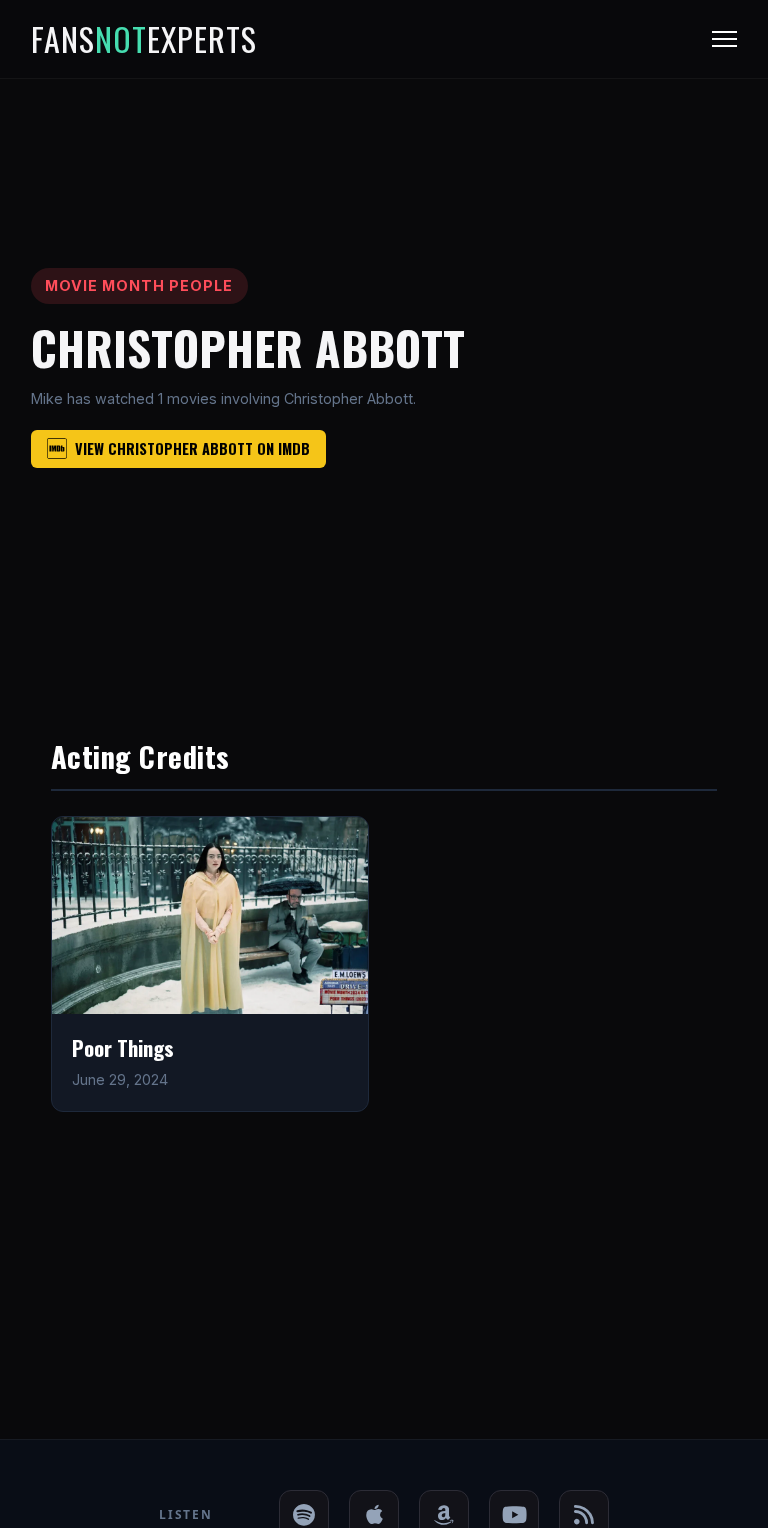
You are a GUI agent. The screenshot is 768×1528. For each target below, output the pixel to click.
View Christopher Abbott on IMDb (192, 448)
